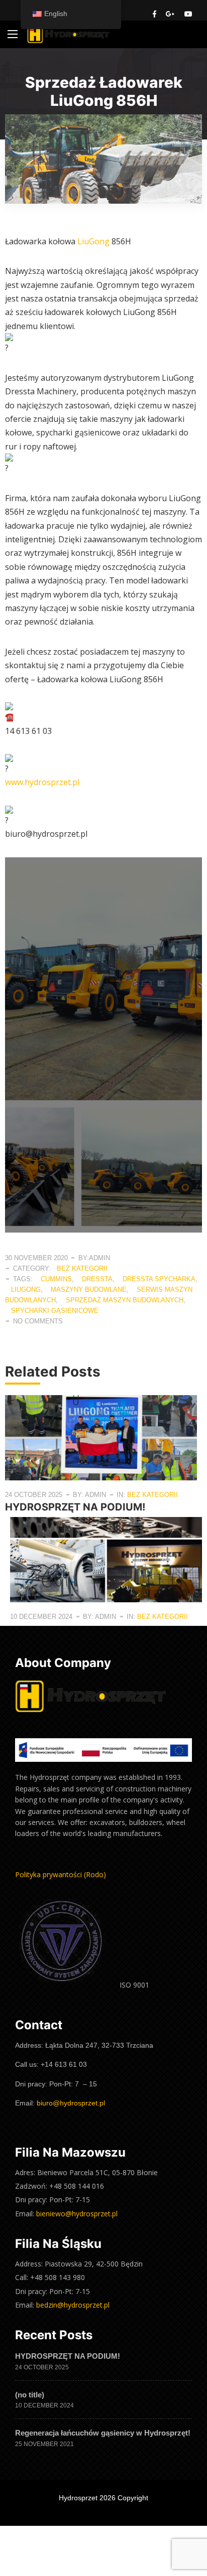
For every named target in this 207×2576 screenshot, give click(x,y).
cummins (56, 1279)
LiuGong (93, 241)
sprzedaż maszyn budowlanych (125, 1300)
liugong (26, 1290)
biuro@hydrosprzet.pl (71, 2103)
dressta (97, 1279)
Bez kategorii (82, 1268)
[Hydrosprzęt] (68, 34)
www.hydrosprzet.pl (42, 782)
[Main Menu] (13, 34)
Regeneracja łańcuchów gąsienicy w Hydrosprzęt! (103, 2433)
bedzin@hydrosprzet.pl (73, 2305)
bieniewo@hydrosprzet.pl (77, 2214)
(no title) (30, 2395)
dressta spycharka (159, 1279)
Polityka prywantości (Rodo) (61, 1874)
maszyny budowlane (89, 1290)
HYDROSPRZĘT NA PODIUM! (75, 1507)
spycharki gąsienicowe (55, 1311)
